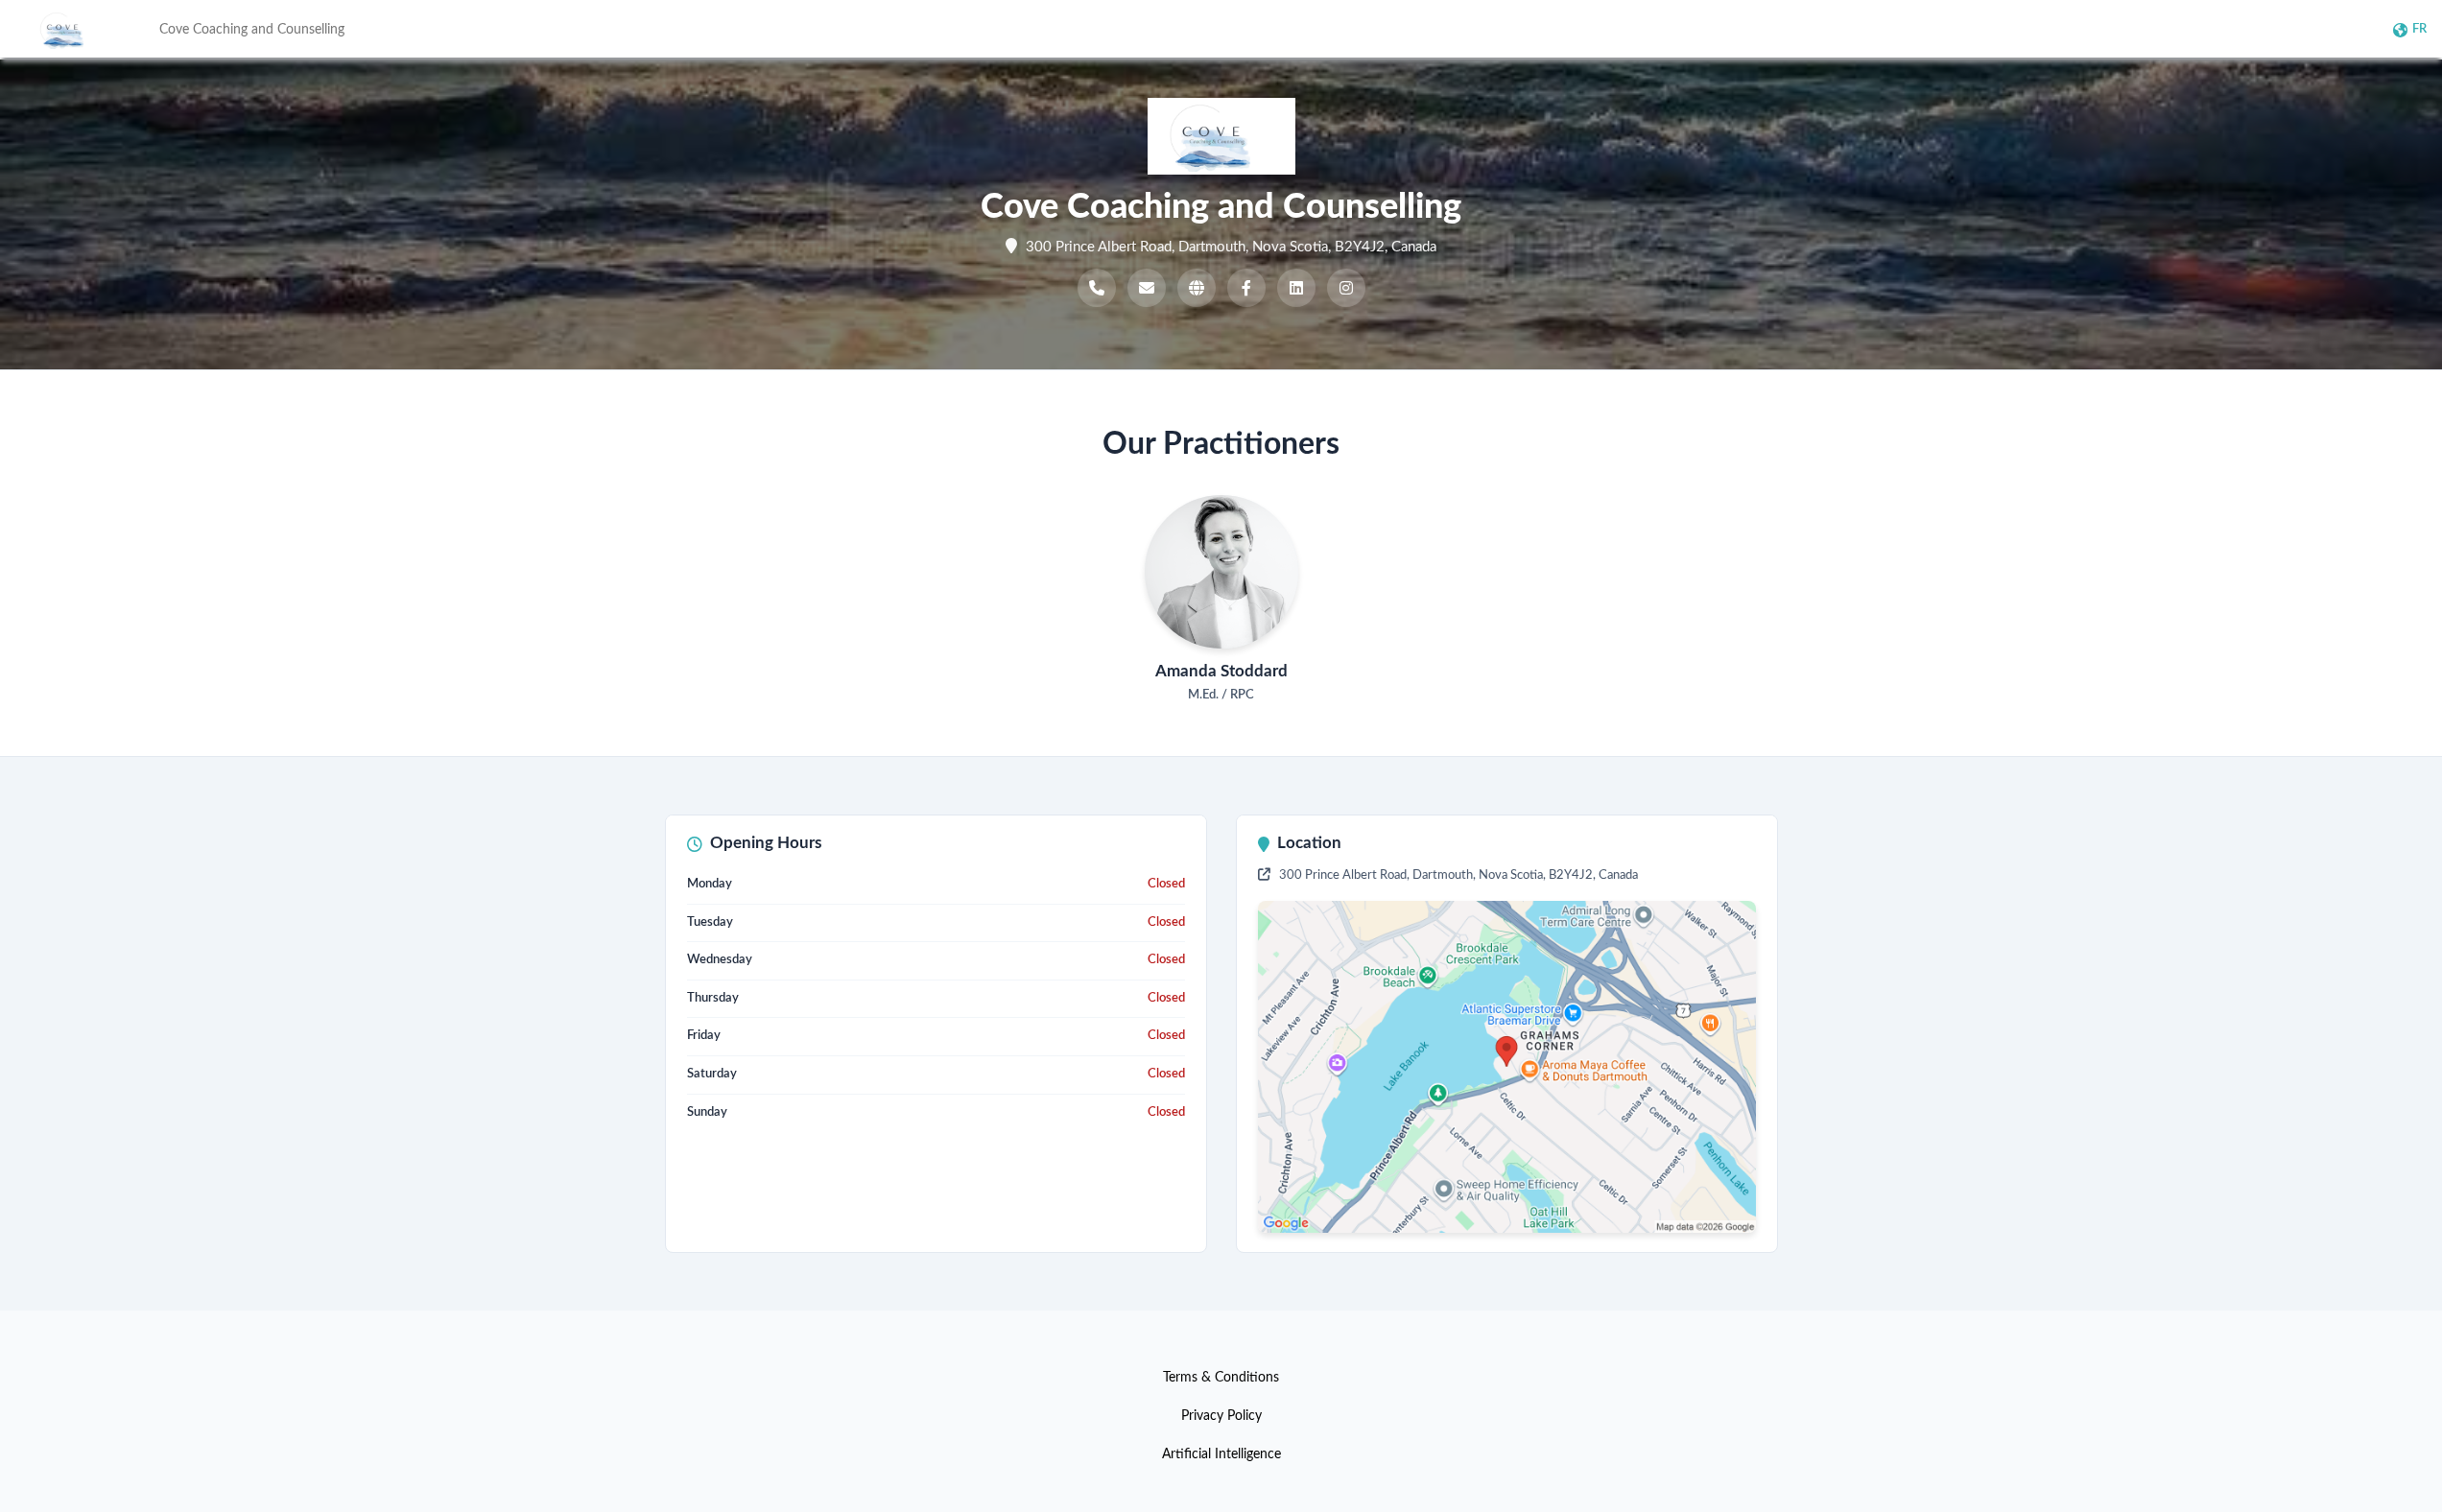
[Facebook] (1246, 288)
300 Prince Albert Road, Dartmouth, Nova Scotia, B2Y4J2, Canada (1457, 875)
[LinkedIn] (1296, 288)
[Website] (1197, 288)
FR (2419, 29)
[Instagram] (1346, 288)
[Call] (1097, 288)
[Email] (1147, 288)
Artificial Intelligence (1221, 1454)
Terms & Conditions (1221, 1378)
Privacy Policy (1221, 1416)
